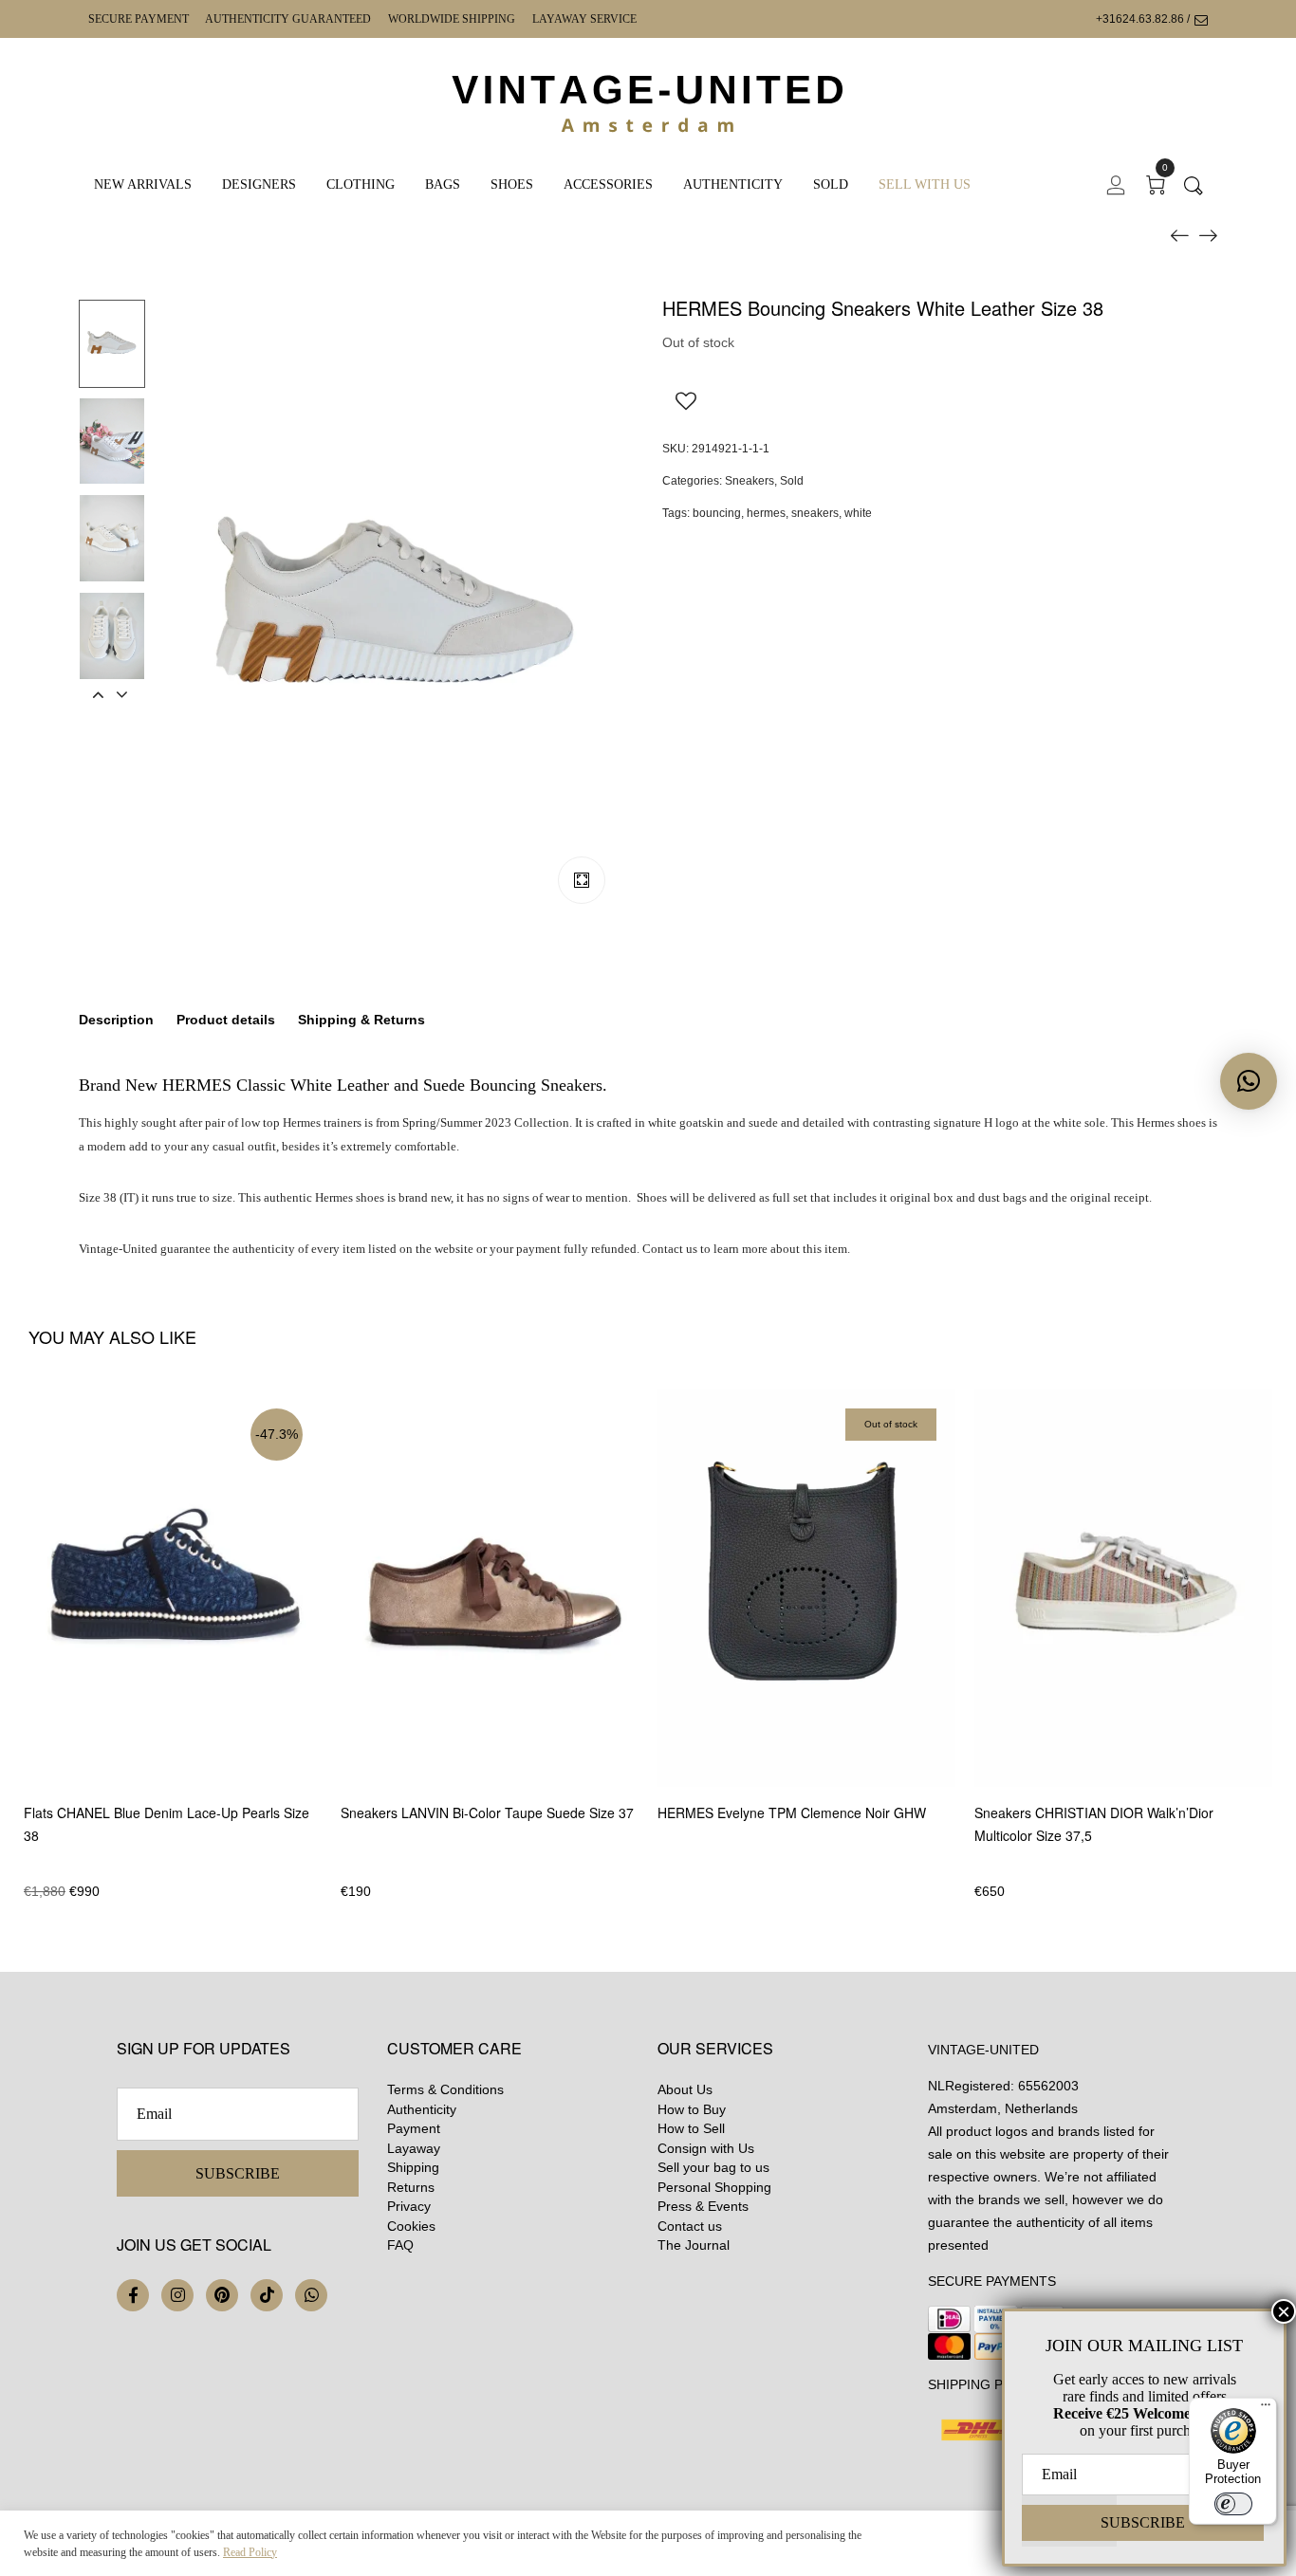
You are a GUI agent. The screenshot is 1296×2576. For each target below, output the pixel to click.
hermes (766, 513)
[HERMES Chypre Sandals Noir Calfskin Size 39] (1208, 234)
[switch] (1233, 2504)
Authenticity (733, 184)
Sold (831, 184)
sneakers (815, 513)
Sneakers (750, 481)
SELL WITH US (925, 184)
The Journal (694, 2245)
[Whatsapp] (311, 2295)
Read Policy (250, 2552)
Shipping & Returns (361, 1020)
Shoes (512, 184)
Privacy (409, 2206)
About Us (685, 2089)
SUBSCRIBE (238, 2173)
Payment (414, 2128)
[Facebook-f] (133, 2295)
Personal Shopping (714, 2187)
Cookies (411, 2226)
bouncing (717, 513)
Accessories (608, 184)
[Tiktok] (267, 2295)
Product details (226, 1020)
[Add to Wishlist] (686, 400)
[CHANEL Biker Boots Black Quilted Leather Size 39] (1179, 234)
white (858, 513)
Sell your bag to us (713, 2167)
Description (116, 1020)
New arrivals (143, 184)
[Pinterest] (222, 2295)
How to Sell (691, 2128)
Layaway (414, 2148)
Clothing (361, 184)
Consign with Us (706, 2148)
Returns (411, 2187)
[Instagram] (177, 2295)
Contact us (690, 2226)
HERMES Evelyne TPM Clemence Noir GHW (792, 1812)
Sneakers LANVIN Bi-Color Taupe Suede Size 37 (487, 1812)
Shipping (413, 2167)
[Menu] (1266, 2409)
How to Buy (692, 2109)
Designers (259, 184)
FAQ (400, 2245)
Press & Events (703, 2206)
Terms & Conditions (445, 2089)
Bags (443, 184)
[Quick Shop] (319, 1642)
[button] (1249, 1081)
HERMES (197, 1085)
